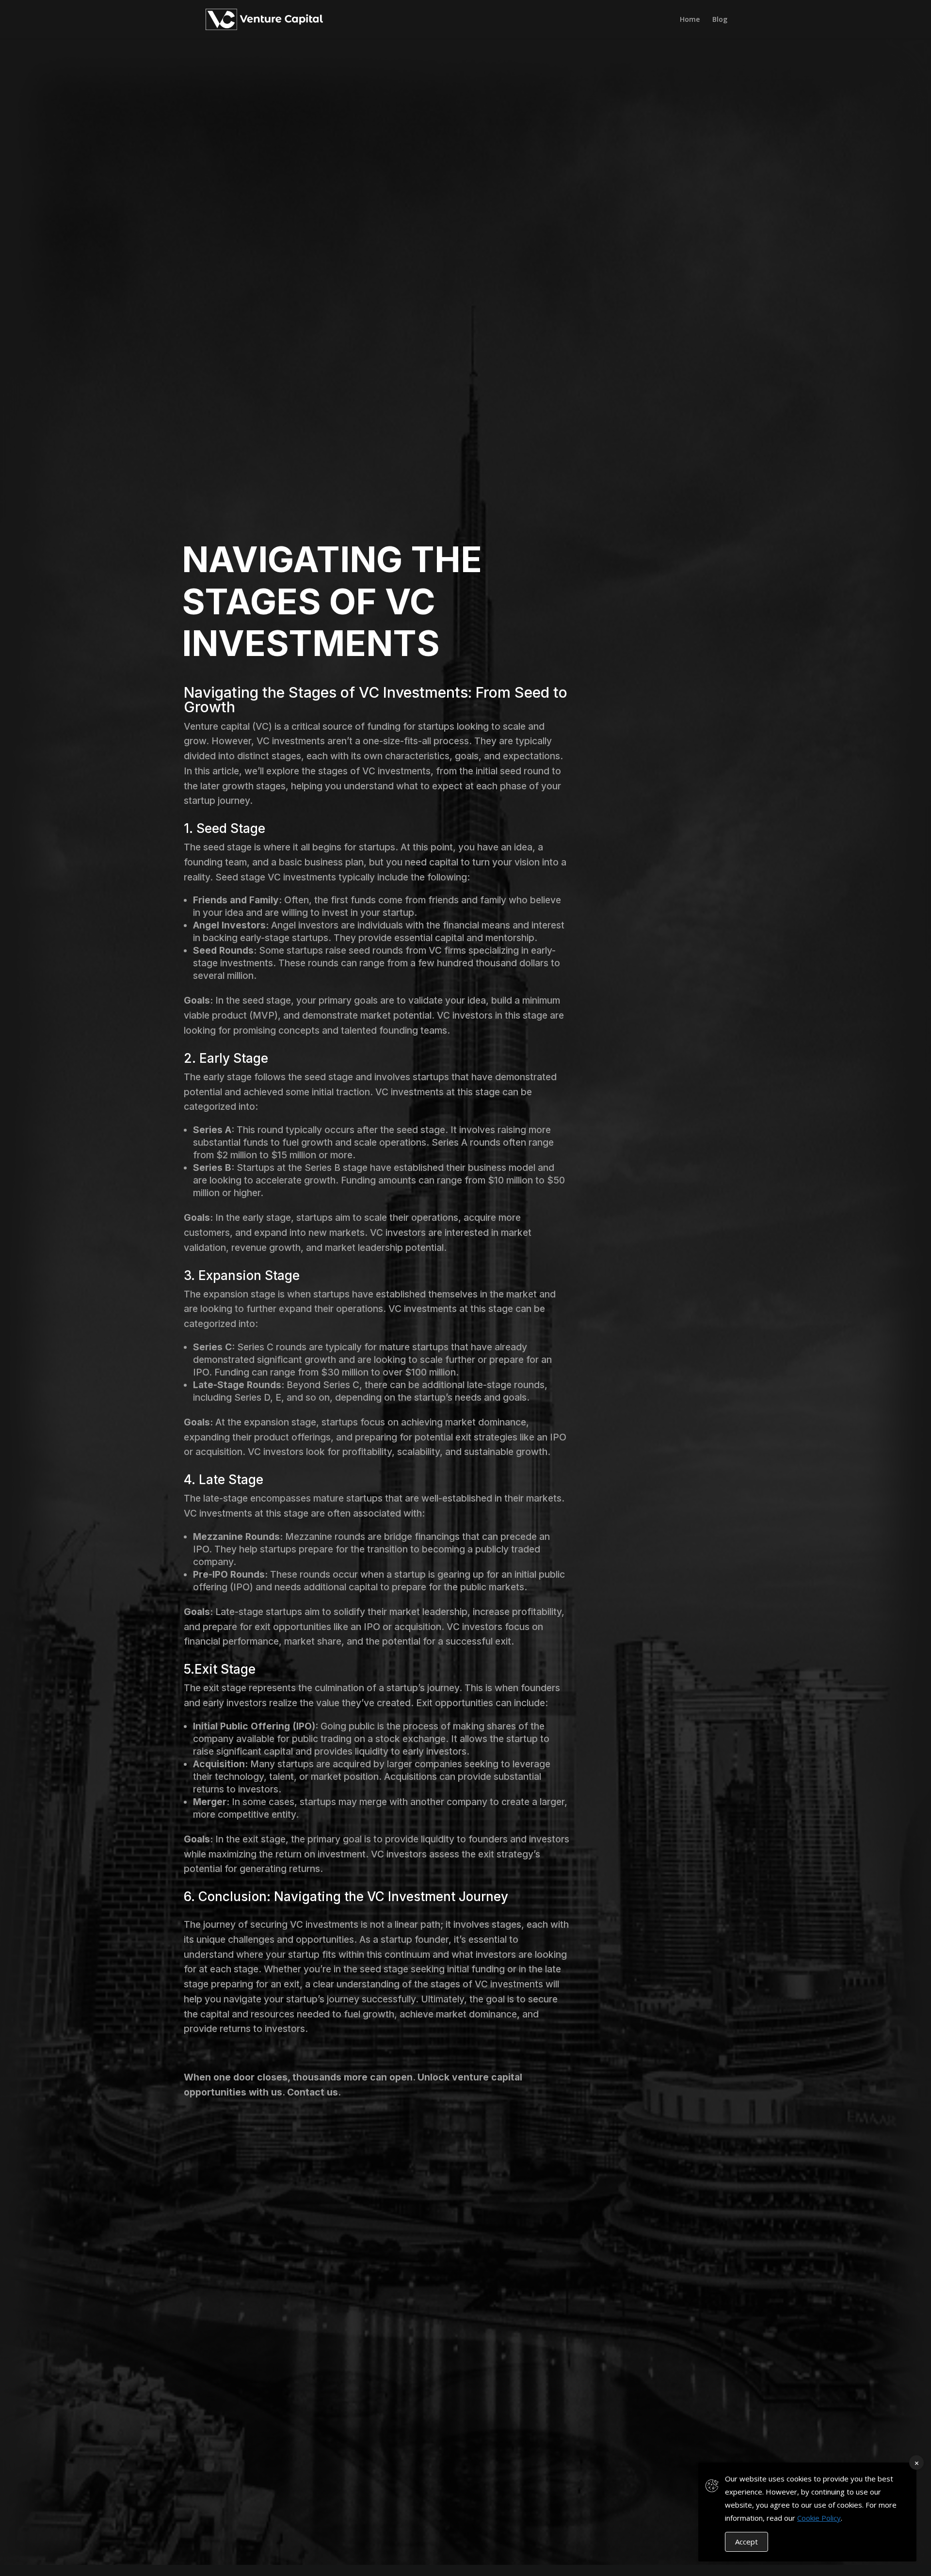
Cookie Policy (819, 2518)
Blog (720, 20)
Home (690, 20)
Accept (746, 2542)
